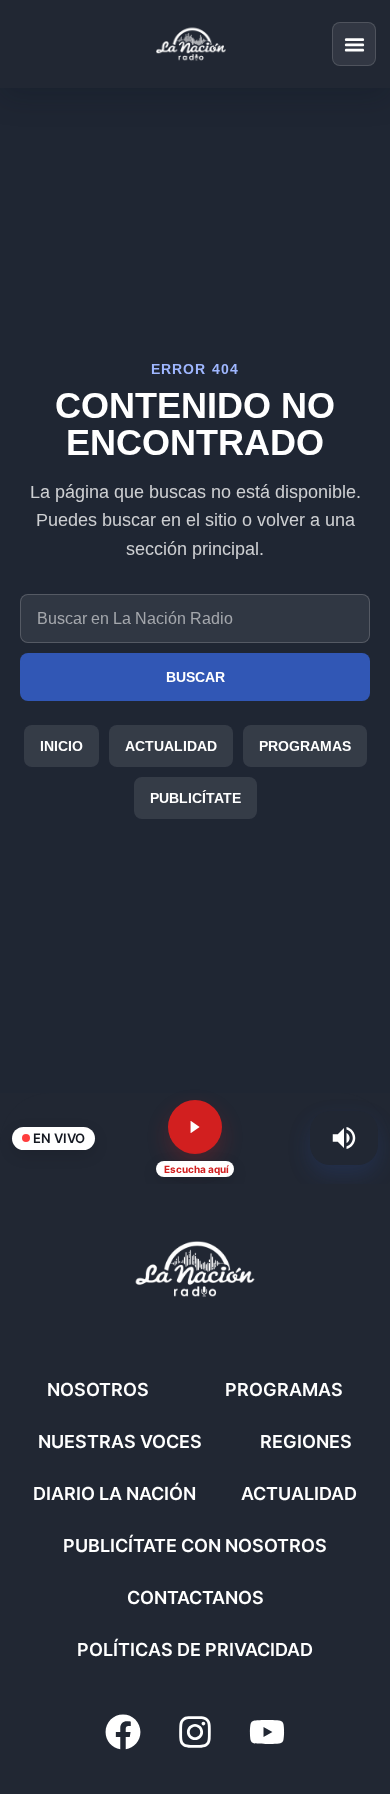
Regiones (306, 1441)
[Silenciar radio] (344, 1138)
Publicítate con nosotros (195, 1545)
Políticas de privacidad (195, 1649)
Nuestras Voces (120, 1441)
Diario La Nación (114, 1493)
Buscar (195, 677)
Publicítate (195, 798)
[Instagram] (195, 1732)
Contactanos (195, 1597)
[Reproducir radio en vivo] (195, 1127)
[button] (354, 44)
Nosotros (98, 1389)
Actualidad (171, 746)
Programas (305, 746)
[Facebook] (123, 1732)
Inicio (61, 746)
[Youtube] (267, 1732)
